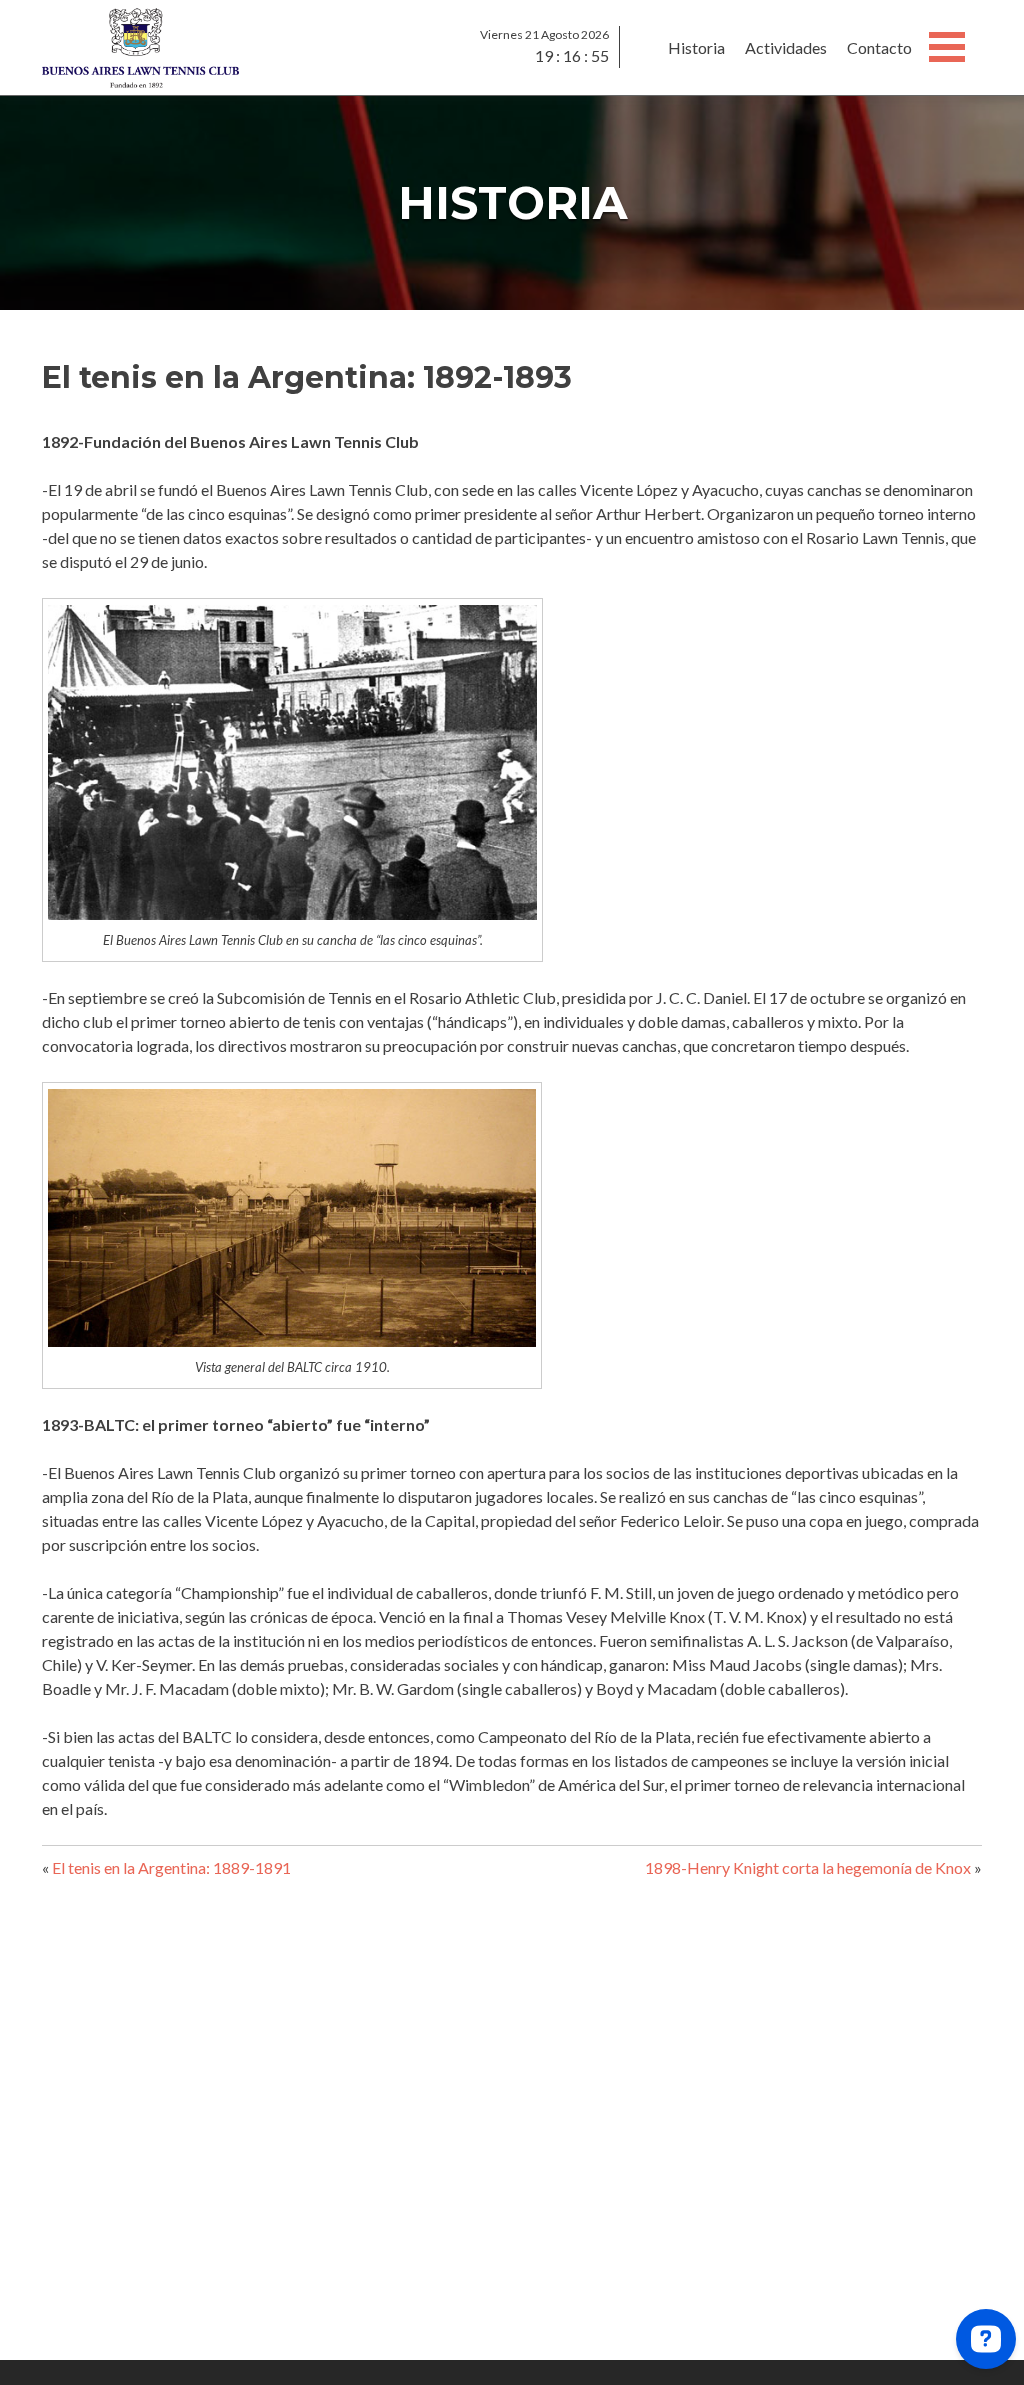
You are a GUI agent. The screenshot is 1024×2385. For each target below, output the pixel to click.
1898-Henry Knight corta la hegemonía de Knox (808, 1867)
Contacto (879, 47)
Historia (696, 47)
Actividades (786, 47)
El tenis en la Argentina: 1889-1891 (171, 1867)
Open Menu (947, 47)
